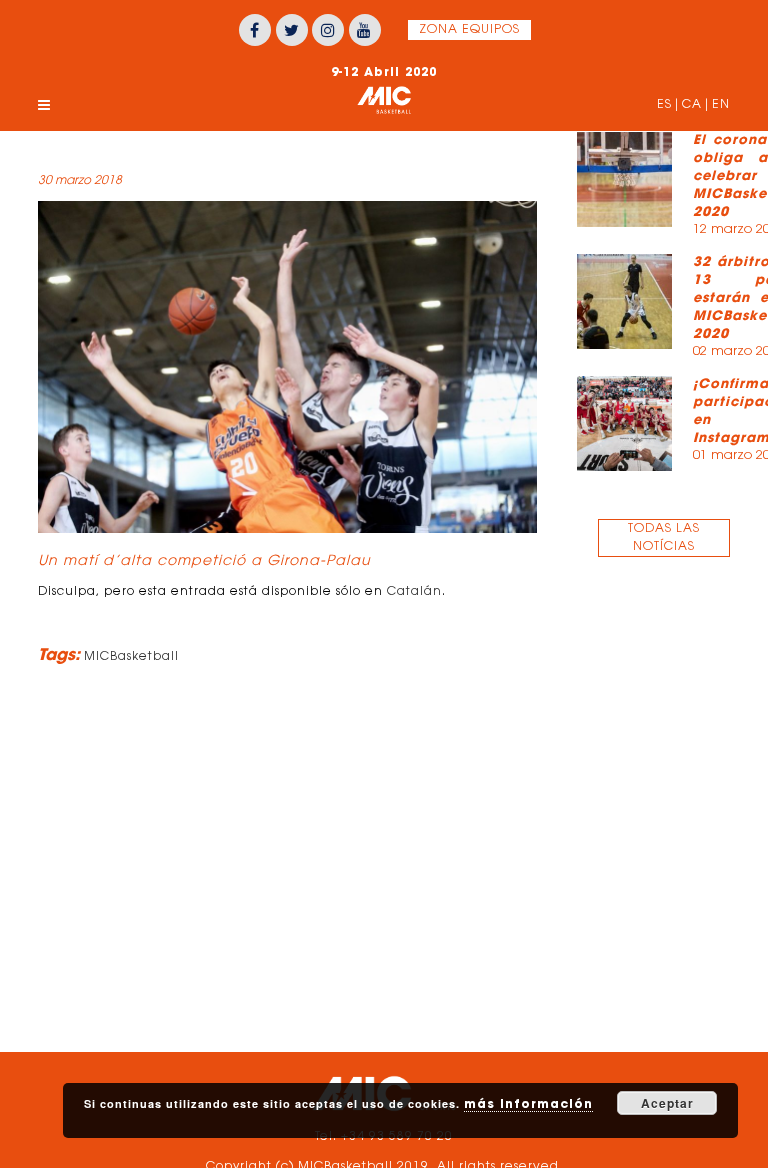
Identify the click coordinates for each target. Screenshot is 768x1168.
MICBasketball (131, 657)
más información (528, 1103)
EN (721, 105)
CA (692, 105)
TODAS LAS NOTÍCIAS (664, 538)
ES (664, 105)
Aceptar (667, 1103)
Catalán (414, 592)
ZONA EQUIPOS (469, 30)
